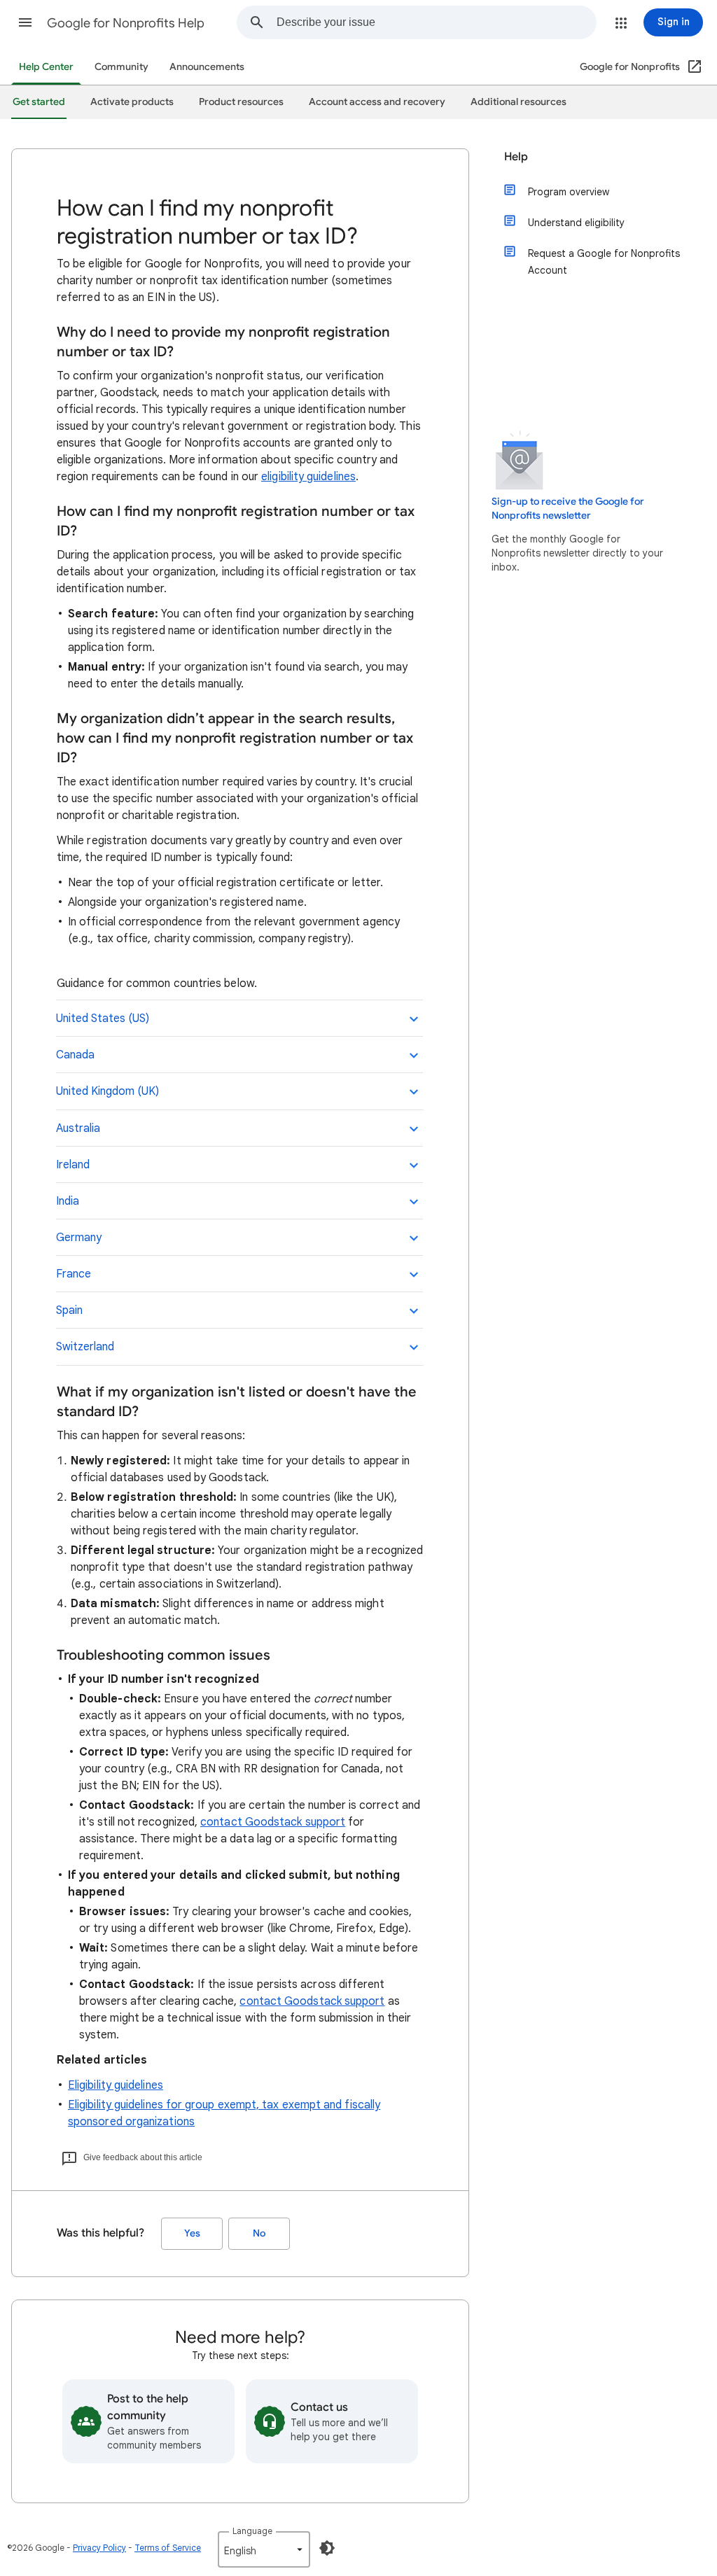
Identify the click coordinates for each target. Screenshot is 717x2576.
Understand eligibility (576, 223)
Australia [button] (78, 1128)
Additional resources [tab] (518, 102)
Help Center (46, 67)
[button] (25, 22)
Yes (192, 2233)
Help (516, 157)
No (259, 2233)
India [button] (68, 1201)
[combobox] (436, 22)
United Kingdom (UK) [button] (107, 1091)
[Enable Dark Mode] (327, 2548)
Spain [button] (69, 1310)
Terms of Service (168, 2548)
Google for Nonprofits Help (126, 23)
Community (121, 67)
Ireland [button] (73, 1165)
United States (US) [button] (103, 1018)
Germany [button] (79, 1238)
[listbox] (264, 2549)
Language (252, 2531)
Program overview (569, 192)
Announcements (207, 67)
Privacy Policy (99, 2548)
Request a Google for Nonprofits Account (604, 262)
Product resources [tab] (241, 102)
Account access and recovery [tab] (377, 102)
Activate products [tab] (132, 102)
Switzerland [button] (85, 1347)
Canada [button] (75, 1055)
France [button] (74, 1274)
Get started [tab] (39, 102)
